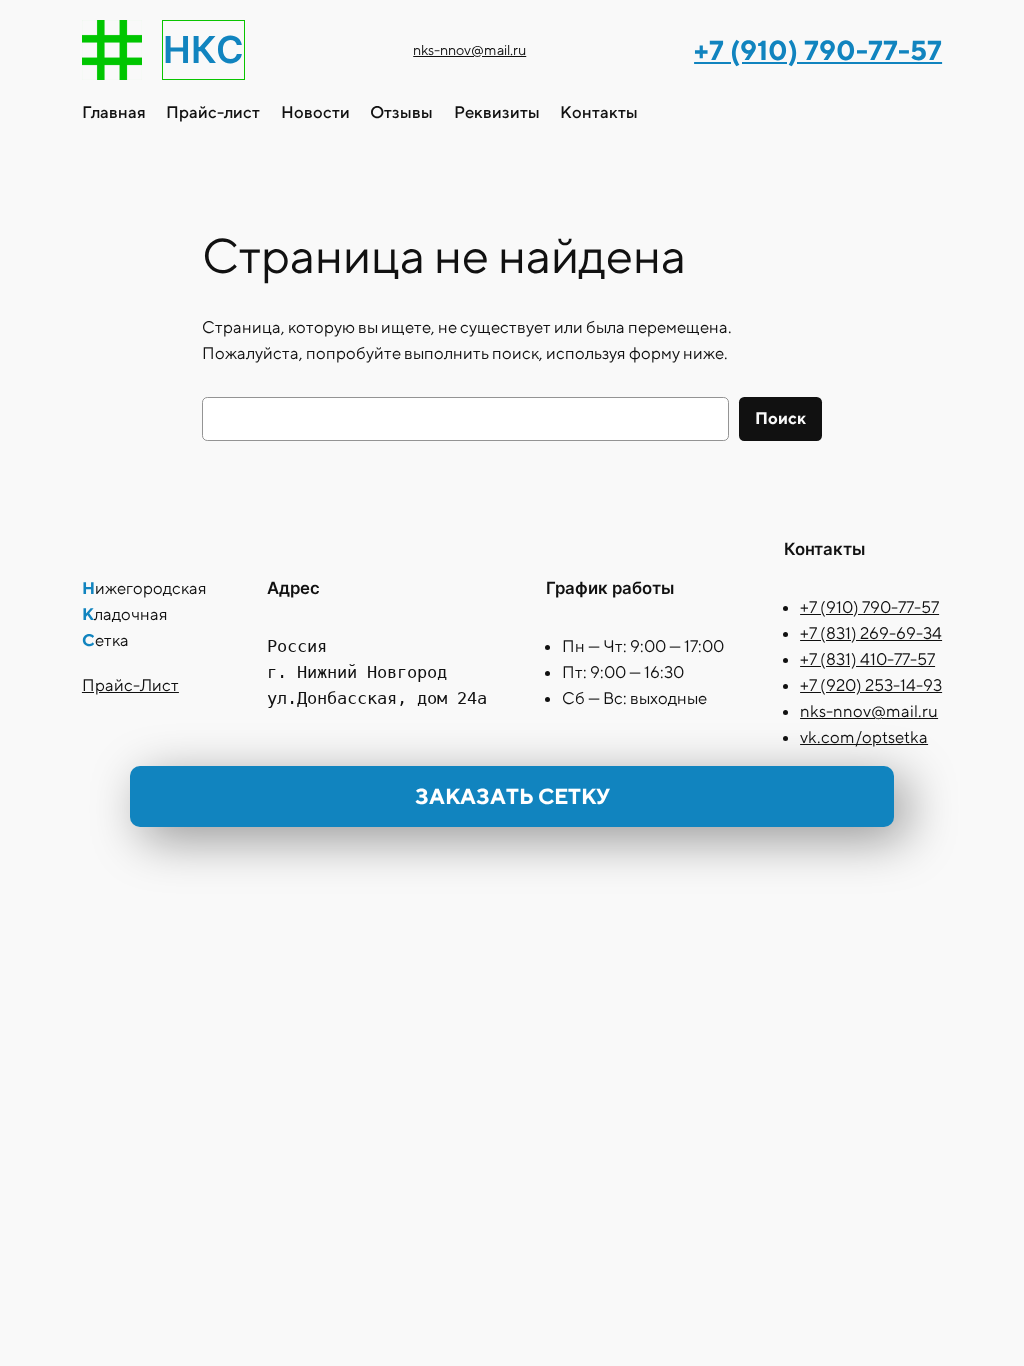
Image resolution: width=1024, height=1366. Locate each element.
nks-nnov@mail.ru (469, 49)
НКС (203, 49)
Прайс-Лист (130, 685)
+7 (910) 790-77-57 (869, 607)
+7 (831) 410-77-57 (867, 659)
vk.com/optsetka (864, 737)
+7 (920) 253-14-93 (871, 685)
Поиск (780, 418)
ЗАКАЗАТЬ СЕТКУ (512, 796)
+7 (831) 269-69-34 (871, 633)
